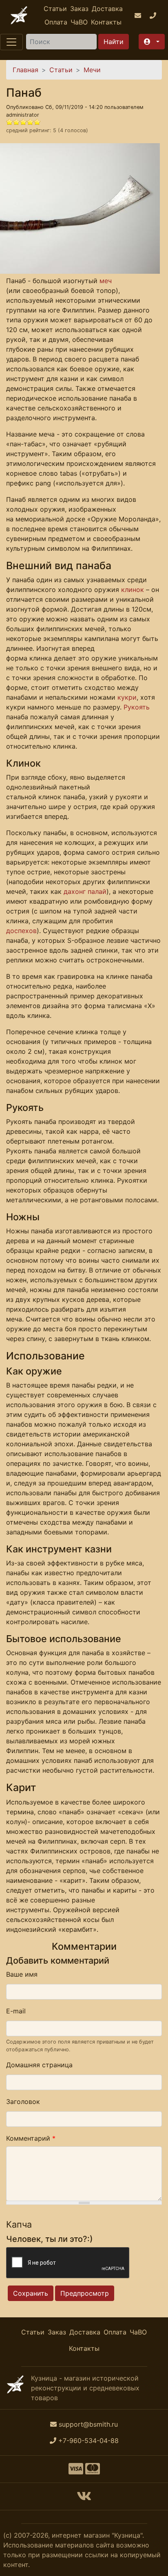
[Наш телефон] (154, 16)
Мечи (92, 70)
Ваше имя (22, 1974)
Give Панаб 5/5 (37, 122)
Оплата (56, 22)
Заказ (79, 9)
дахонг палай (85, 891)
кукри (127, 697)
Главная (25, 70)
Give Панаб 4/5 (30, 122)
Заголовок (23, 2102)
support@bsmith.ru (88, 2424)
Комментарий (31, 2138)
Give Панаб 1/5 (10, 122)
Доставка (107, 9)
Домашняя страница (39, 2065)
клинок (133, 590)
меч (106, 281)
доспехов (21, 931)
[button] (152, 42)
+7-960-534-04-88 (88, 2441)
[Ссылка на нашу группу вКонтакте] (84, 2498)
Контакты (106, 22)
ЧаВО (79, 22)
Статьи (55, 9)
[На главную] (19, 15)
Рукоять (137, 707)
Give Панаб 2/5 (17, 122)
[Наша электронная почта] (139, 16)
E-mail (16, 2011)
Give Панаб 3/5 (23, 122)
